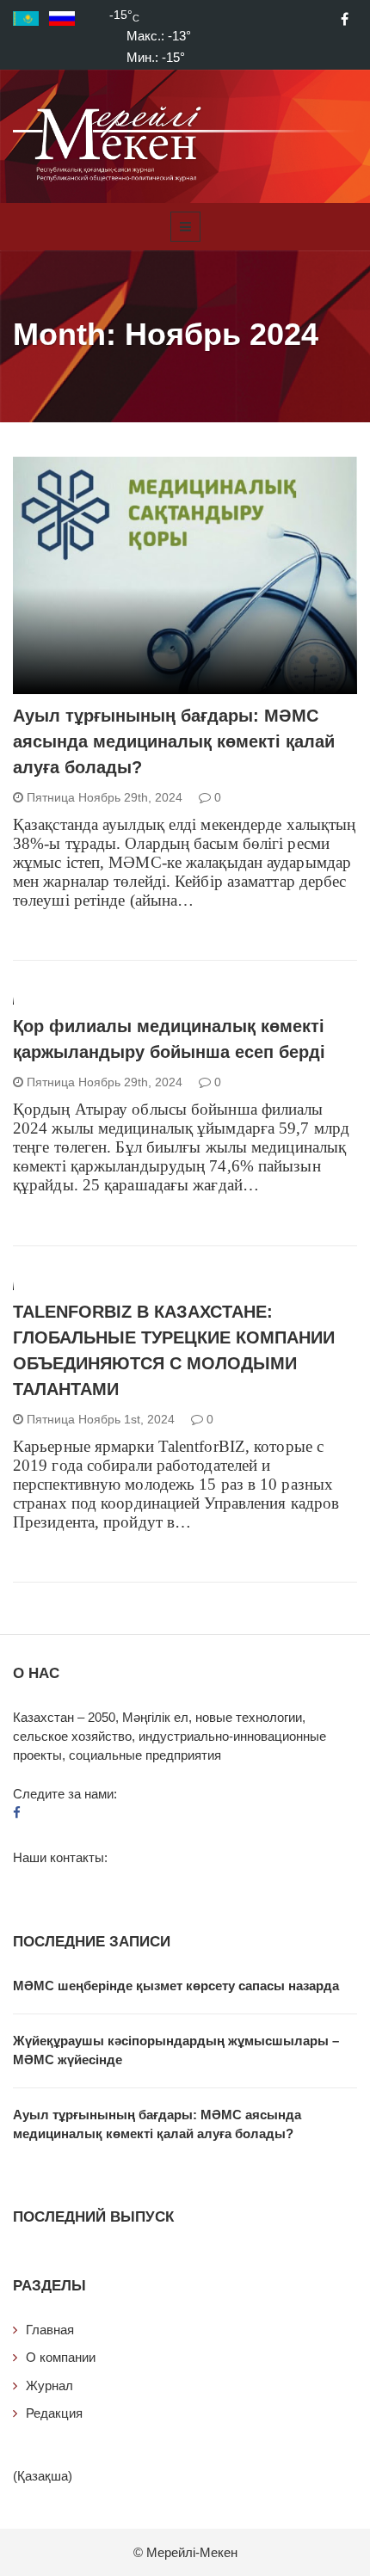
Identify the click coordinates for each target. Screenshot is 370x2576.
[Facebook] (345, 19)
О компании (61, 2357)
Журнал (49, 2385)
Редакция (54, 2413)
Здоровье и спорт (90, 685)
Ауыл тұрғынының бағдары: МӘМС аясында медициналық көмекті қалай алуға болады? (174, 741)
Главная (50, 2330)
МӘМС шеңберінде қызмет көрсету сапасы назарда (176, 1986)
